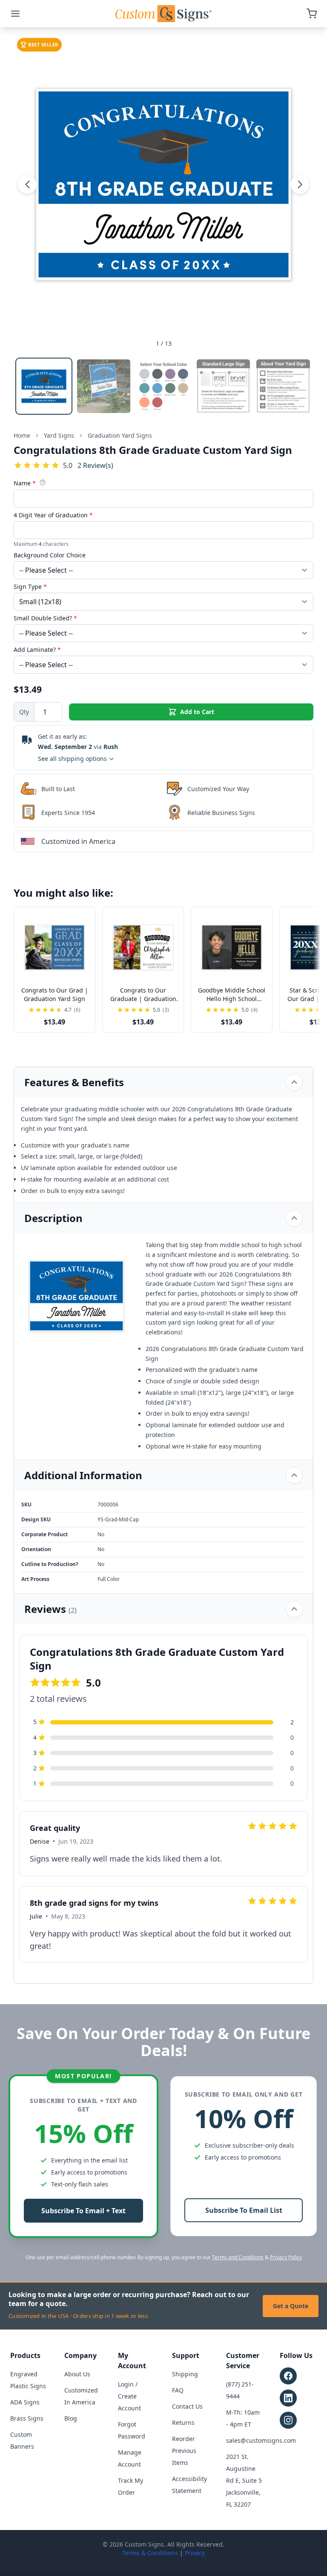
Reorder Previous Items (184, 2451)
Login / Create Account (129, 2396)
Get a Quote (291, 2306)
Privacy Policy (286, 2257)
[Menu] (15, 14)
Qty (24, 712)
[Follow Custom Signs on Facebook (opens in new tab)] (288, 2376)
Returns (183, 2423)
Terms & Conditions (150, 2553)
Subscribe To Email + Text (83, 2211)
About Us (77, 2374)
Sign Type (30, 587)
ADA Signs (25, 2402)
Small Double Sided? (45, 618)
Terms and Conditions (238, 2257)
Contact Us (187, 2406)
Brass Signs (27, 2418)
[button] (27, 184)
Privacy (195, 2553)
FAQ (178, 2390)
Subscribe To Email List (244, 2210)
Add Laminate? (37, 650)
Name (25, 483)
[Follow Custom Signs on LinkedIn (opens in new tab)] (288, 2398)
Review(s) (95, 465)
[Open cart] (312, 14)
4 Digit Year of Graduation (53, 515)
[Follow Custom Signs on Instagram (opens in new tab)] (288, 2420)
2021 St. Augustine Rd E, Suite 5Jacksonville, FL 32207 (244, 2480)
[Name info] (43, 482)
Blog (71, 2418)
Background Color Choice (50, 555)
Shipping (185, 2374)
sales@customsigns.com (261, 2440)
